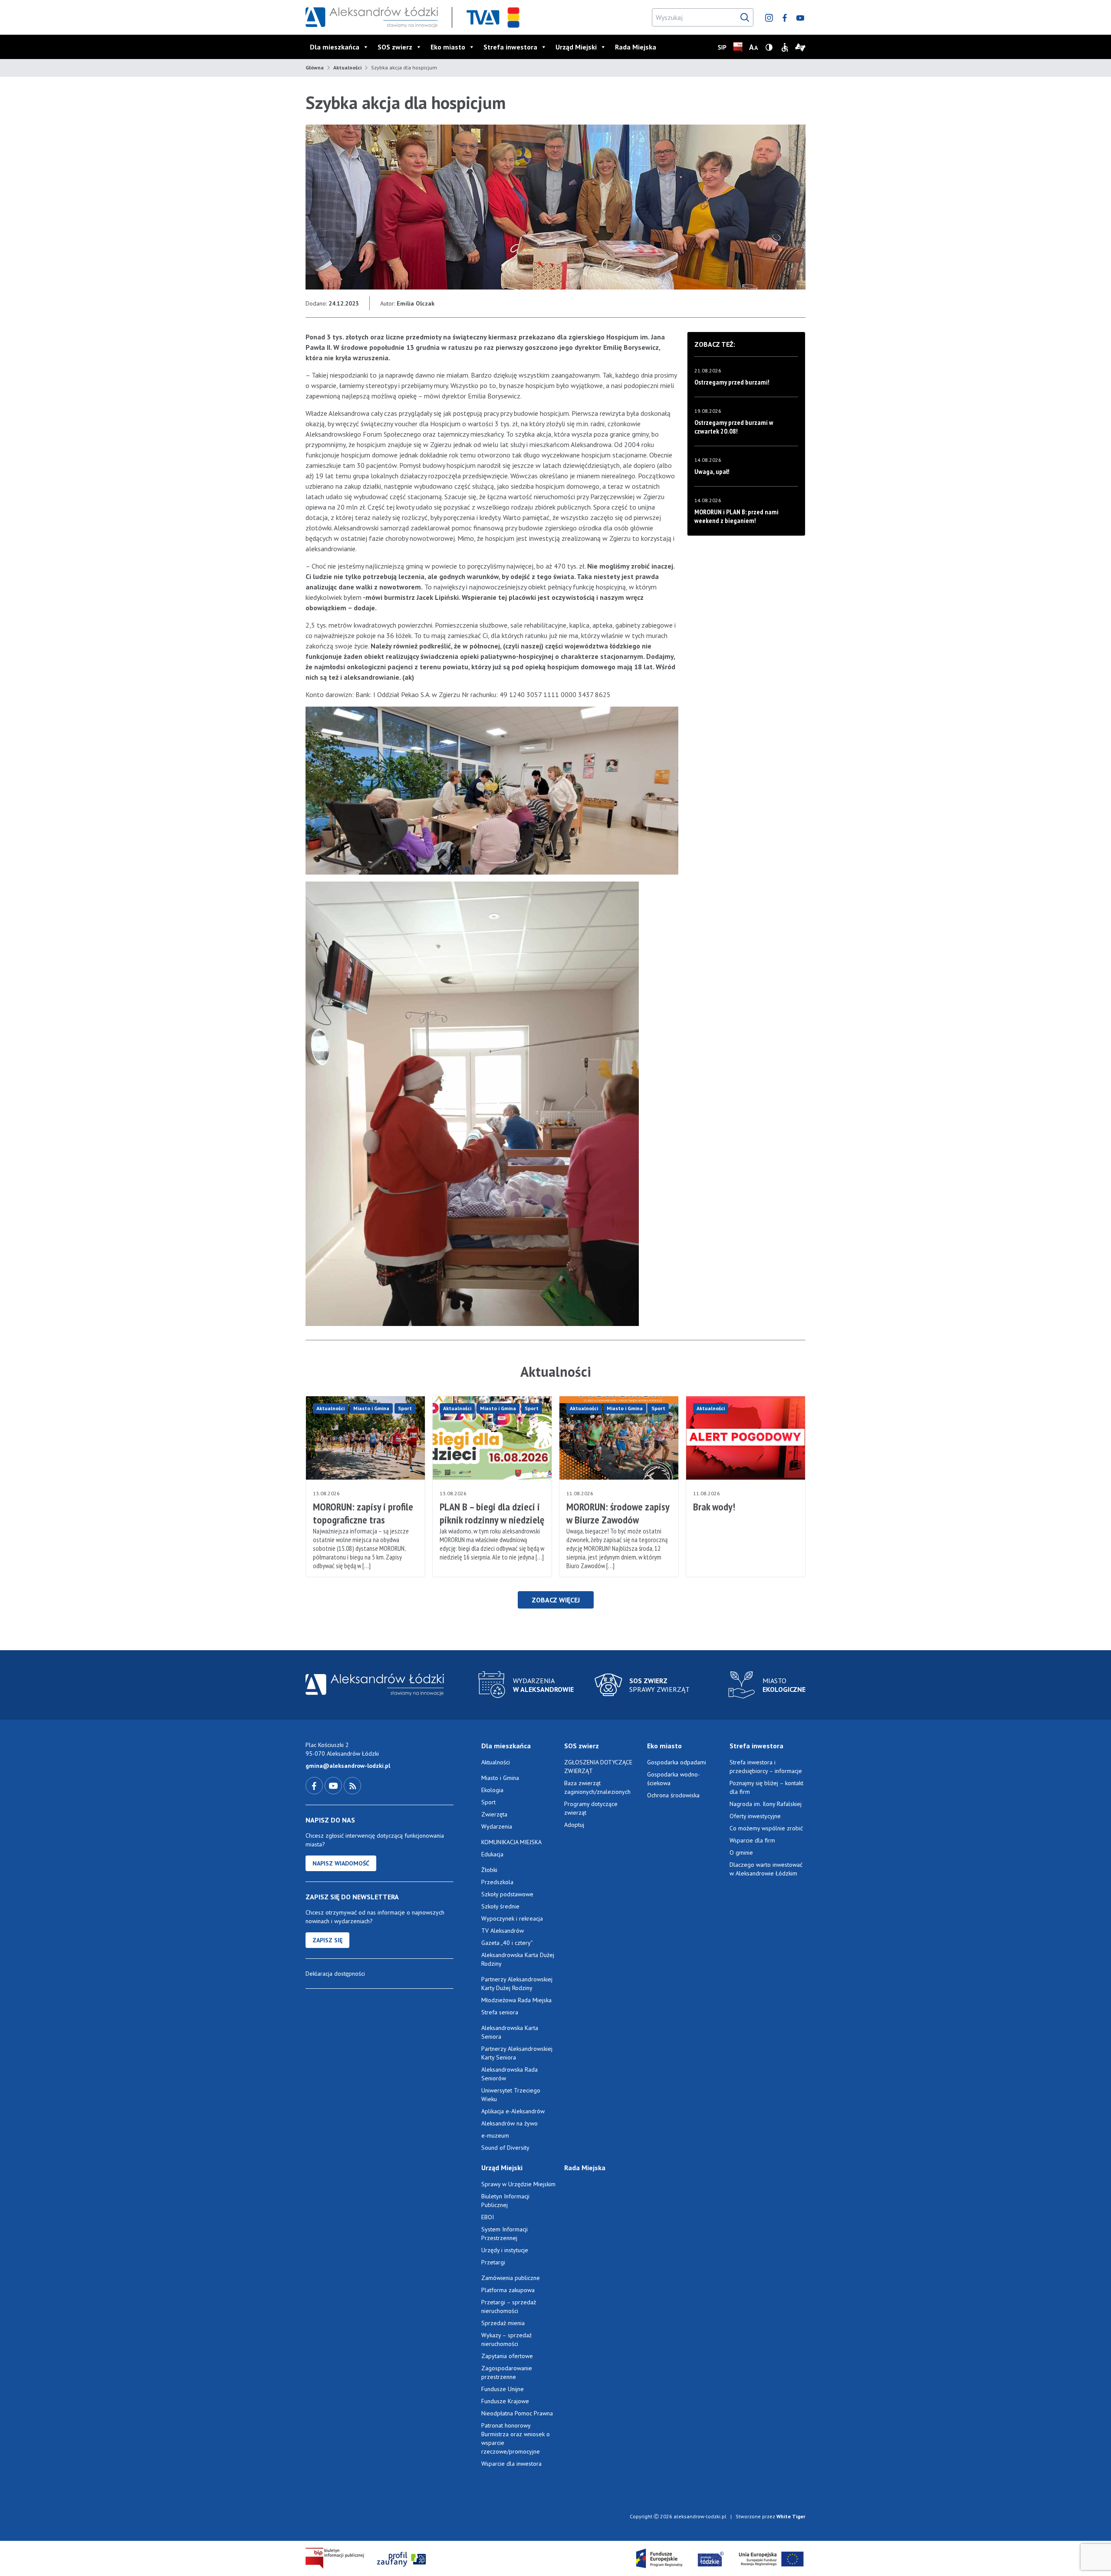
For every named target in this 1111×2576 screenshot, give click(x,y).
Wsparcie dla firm (752, 1840)
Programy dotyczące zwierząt (591, 1808)
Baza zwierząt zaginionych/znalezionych (597, 1787)
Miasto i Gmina (371, 1408)
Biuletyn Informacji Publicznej (505, 2201)
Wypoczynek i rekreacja (512, 1918)
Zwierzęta (494, 1814)
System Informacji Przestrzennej (505, 2234)
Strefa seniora (500, 2012)
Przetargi (493, 2262)
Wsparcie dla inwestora (511, 2464)
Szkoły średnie (500, 1906)
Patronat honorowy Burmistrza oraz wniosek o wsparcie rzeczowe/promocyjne (516, 2438)
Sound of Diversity (505, 2148)
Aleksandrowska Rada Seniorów (509, 2074)
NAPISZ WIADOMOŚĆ (341, 1863)
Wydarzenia (497, 1826)
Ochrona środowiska (673, 1795)
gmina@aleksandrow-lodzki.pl (348, 1766)
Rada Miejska (636, 47)
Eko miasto (448, 47)
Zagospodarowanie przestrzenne (507, 2372)
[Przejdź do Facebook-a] (315, 1785)
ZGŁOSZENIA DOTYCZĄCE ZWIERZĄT (598, 1767)
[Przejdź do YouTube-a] (334, 1785)
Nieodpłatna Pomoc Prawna (517, 2413)
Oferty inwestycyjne (756, 1816)
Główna (315, 67)
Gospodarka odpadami (677, 1762)
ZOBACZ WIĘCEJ (556, 1600)
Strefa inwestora (510, 47)
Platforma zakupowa (508, 2290)
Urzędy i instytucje (505, 2250)
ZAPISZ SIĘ (327, 1940)
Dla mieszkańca (335, 47)
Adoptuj (574, 1825)
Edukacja (492, 1854)
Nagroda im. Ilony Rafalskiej (766, 1804)
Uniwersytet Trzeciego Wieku (511, 2095)
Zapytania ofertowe (507, 2356)
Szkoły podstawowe (507, 1894)
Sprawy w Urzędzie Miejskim (518, 2184)
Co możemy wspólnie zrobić (766, 1828)
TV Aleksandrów (503, 1931)
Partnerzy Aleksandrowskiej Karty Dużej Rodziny (517, 1984)
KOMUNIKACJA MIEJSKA (511, 1842)
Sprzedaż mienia (503, 2323)
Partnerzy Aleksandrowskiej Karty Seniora (517, 2053)
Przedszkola (497, 1882)
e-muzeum (495, 2135)
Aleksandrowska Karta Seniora (510, 2032)
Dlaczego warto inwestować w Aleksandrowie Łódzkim (766, 1869)
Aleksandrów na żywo (509, 2123)
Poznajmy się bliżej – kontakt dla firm (766, 1787)
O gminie (741, 1852)
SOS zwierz (395, 47)
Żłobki (489, 1870)
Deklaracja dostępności (335, 1974)
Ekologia (492, 1790)
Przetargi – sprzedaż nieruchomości (509, 2306)
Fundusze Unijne (503, 2389)
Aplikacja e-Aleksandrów (513, 2111)
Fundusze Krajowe (505, 2401)
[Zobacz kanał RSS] (352, 1785)
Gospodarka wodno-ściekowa (674, 1779)
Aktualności (347, 67)
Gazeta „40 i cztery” (507, 1943)
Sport (405, 1408)
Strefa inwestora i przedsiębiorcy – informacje (766, 1767)
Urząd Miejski (576, 47)
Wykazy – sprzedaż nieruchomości (506, 2339)
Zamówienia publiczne (511, 2278)
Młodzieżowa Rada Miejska (516, 2000)
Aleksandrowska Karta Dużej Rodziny (518, 1959)
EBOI (488, 2217)
